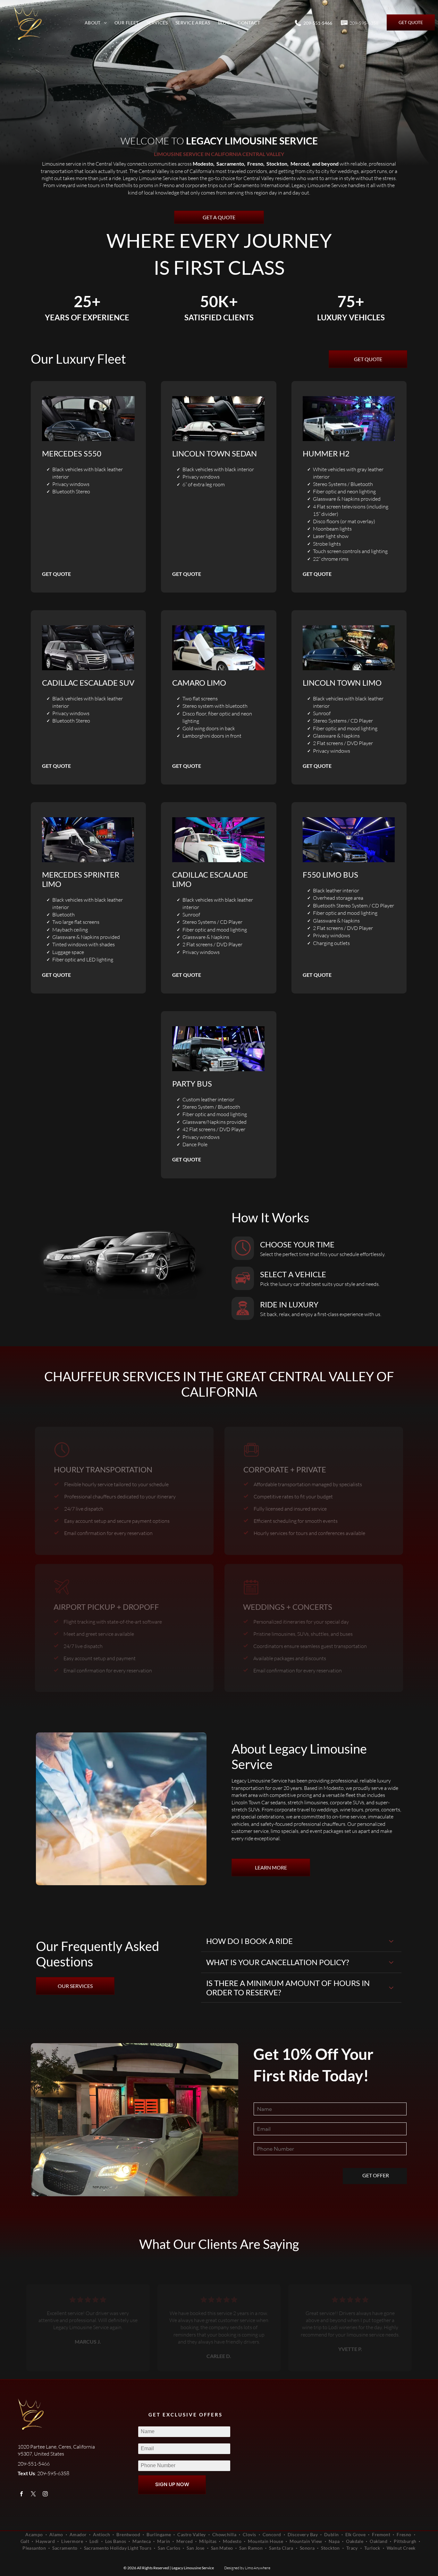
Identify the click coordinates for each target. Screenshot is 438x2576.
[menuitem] (96, 22)
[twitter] (34, 2495)
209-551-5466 (318, 23)
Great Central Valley (300, 1376)
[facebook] (22, 2495)
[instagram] (45, 2495)
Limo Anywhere (258, 2568)
